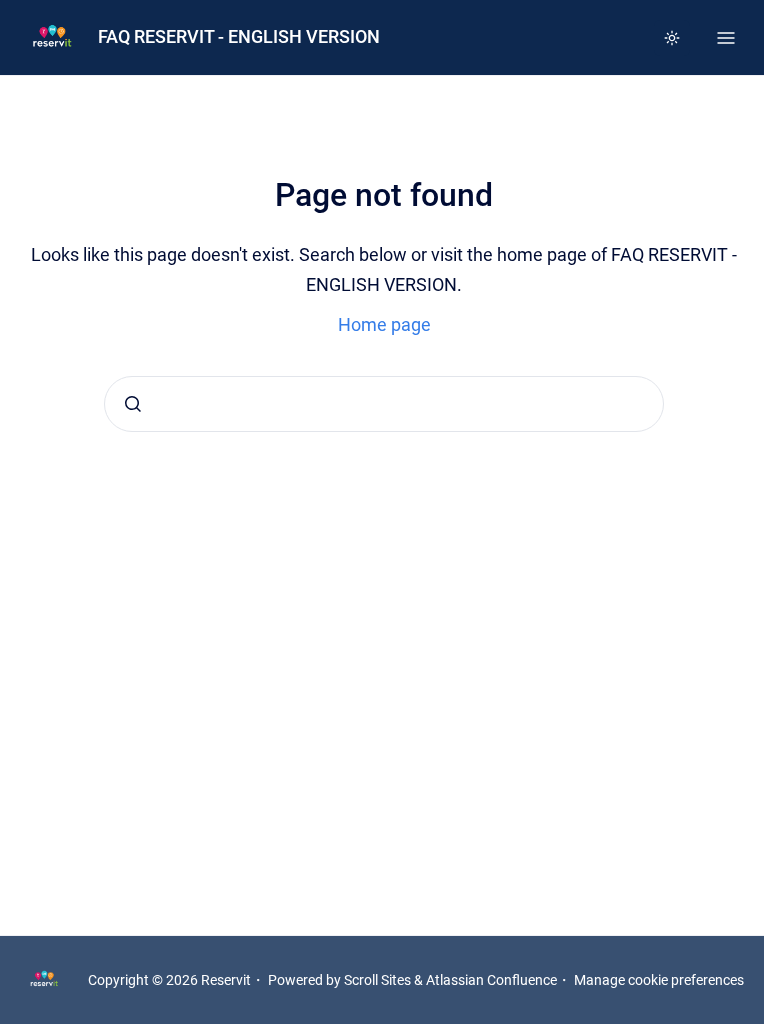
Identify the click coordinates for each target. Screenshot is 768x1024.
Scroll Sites (377, 980)
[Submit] (133, 404)
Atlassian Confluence (491, 980)
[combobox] (384, 404)
